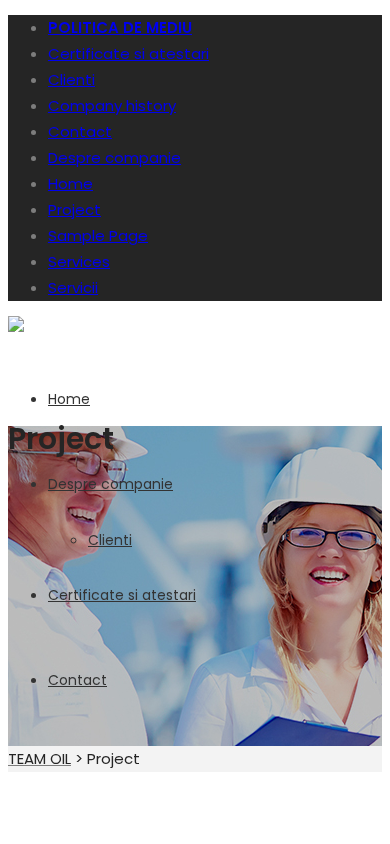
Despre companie (114, 157)
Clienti (71, 79)
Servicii (73, 287)
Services (79, 261)
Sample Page (98, 235)
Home (70, 183)
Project (74, 209)
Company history (112, 105)
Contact (80, 131)
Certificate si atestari (128, 53)
